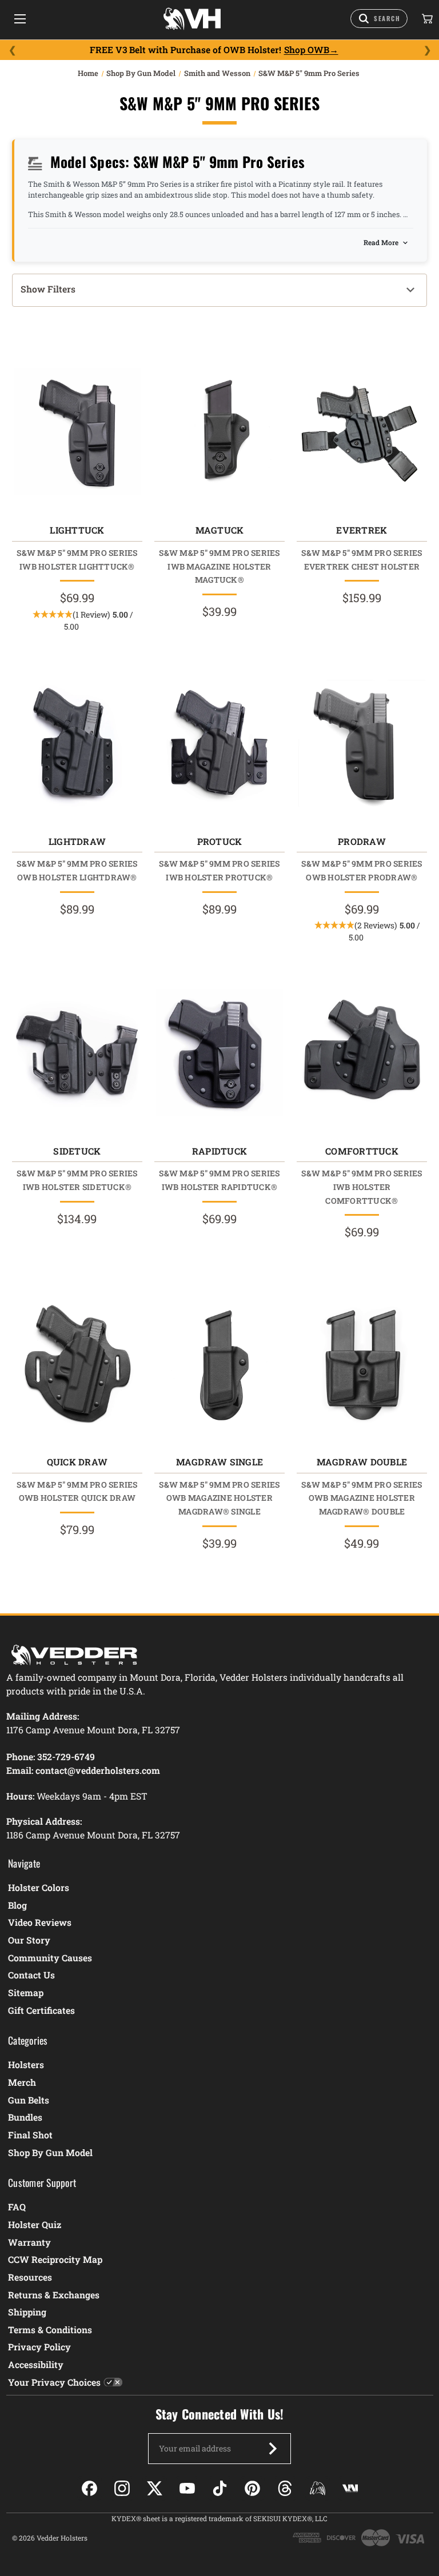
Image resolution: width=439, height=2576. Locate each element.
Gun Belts (29, 2100)
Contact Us (31, 1975)
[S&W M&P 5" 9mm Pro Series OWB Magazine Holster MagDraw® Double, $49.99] (362, 1364)
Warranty (29, 2242)
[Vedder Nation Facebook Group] (350, 2488)
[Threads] (285, 2488)
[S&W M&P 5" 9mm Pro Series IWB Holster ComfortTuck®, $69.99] (362, 1053)
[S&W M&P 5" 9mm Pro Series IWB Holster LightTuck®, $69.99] (77, 432)
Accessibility (36, 2364)
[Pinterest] (252, 2488)
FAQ (17, 2207)
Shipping (27, 2312)
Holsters (26, 2064)
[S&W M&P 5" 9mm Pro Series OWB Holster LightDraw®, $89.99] (77, 743)
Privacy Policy (39, 2347)
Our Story (29, 1940)
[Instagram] (122, 2488)
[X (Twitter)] (155, 2488)
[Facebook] (89, 2488)
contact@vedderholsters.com (98, 1770)
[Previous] (12, 50)
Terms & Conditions (50, 2329)
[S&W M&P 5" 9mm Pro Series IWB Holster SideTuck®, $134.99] (77, 1053)
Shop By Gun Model (50, 2152)
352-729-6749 (66, 1756)
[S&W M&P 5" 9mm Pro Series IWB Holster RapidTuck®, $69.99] (219, 1053)
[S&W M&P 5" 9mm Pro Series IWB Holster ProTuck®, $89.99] (219, 743)
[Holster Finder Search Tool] (379, 19)
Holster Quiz (35, 2224)
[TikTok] (220, 2488)
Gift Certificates (41, 2010)
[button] (219, 290)
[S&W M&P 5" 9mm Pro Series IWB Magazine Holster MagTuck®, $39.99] (219, 432)
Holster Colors (39, 1887)
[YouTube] (187, 2488)
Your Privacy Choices (54, 2382)
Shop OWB (307, 50)
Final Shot (30, 2135)
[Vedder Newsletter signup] (273, 2449)
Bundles (25, 2117)
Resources (30, 2277)
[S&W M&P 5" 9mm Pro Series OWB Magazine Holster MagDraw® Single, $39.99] (219, 1364)
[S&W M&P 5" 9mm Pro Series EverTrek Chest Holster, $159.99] (362, 432)
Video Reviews (40, 1922)
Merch (22, 2082)
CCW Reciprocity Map (55, 2259)
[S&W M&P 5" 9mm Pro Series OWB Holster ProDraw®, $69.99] (362, 743)
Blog (17, 1905)
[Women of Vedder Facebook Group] (318, 2488)
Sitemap (26, 1992)
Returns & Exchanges (54, 2295)
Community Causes (50, 1958)
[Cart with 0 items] (426, 19)
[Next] (427, 50)
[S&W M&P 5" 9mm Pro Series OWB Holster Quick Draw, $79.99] (77, 1364)
